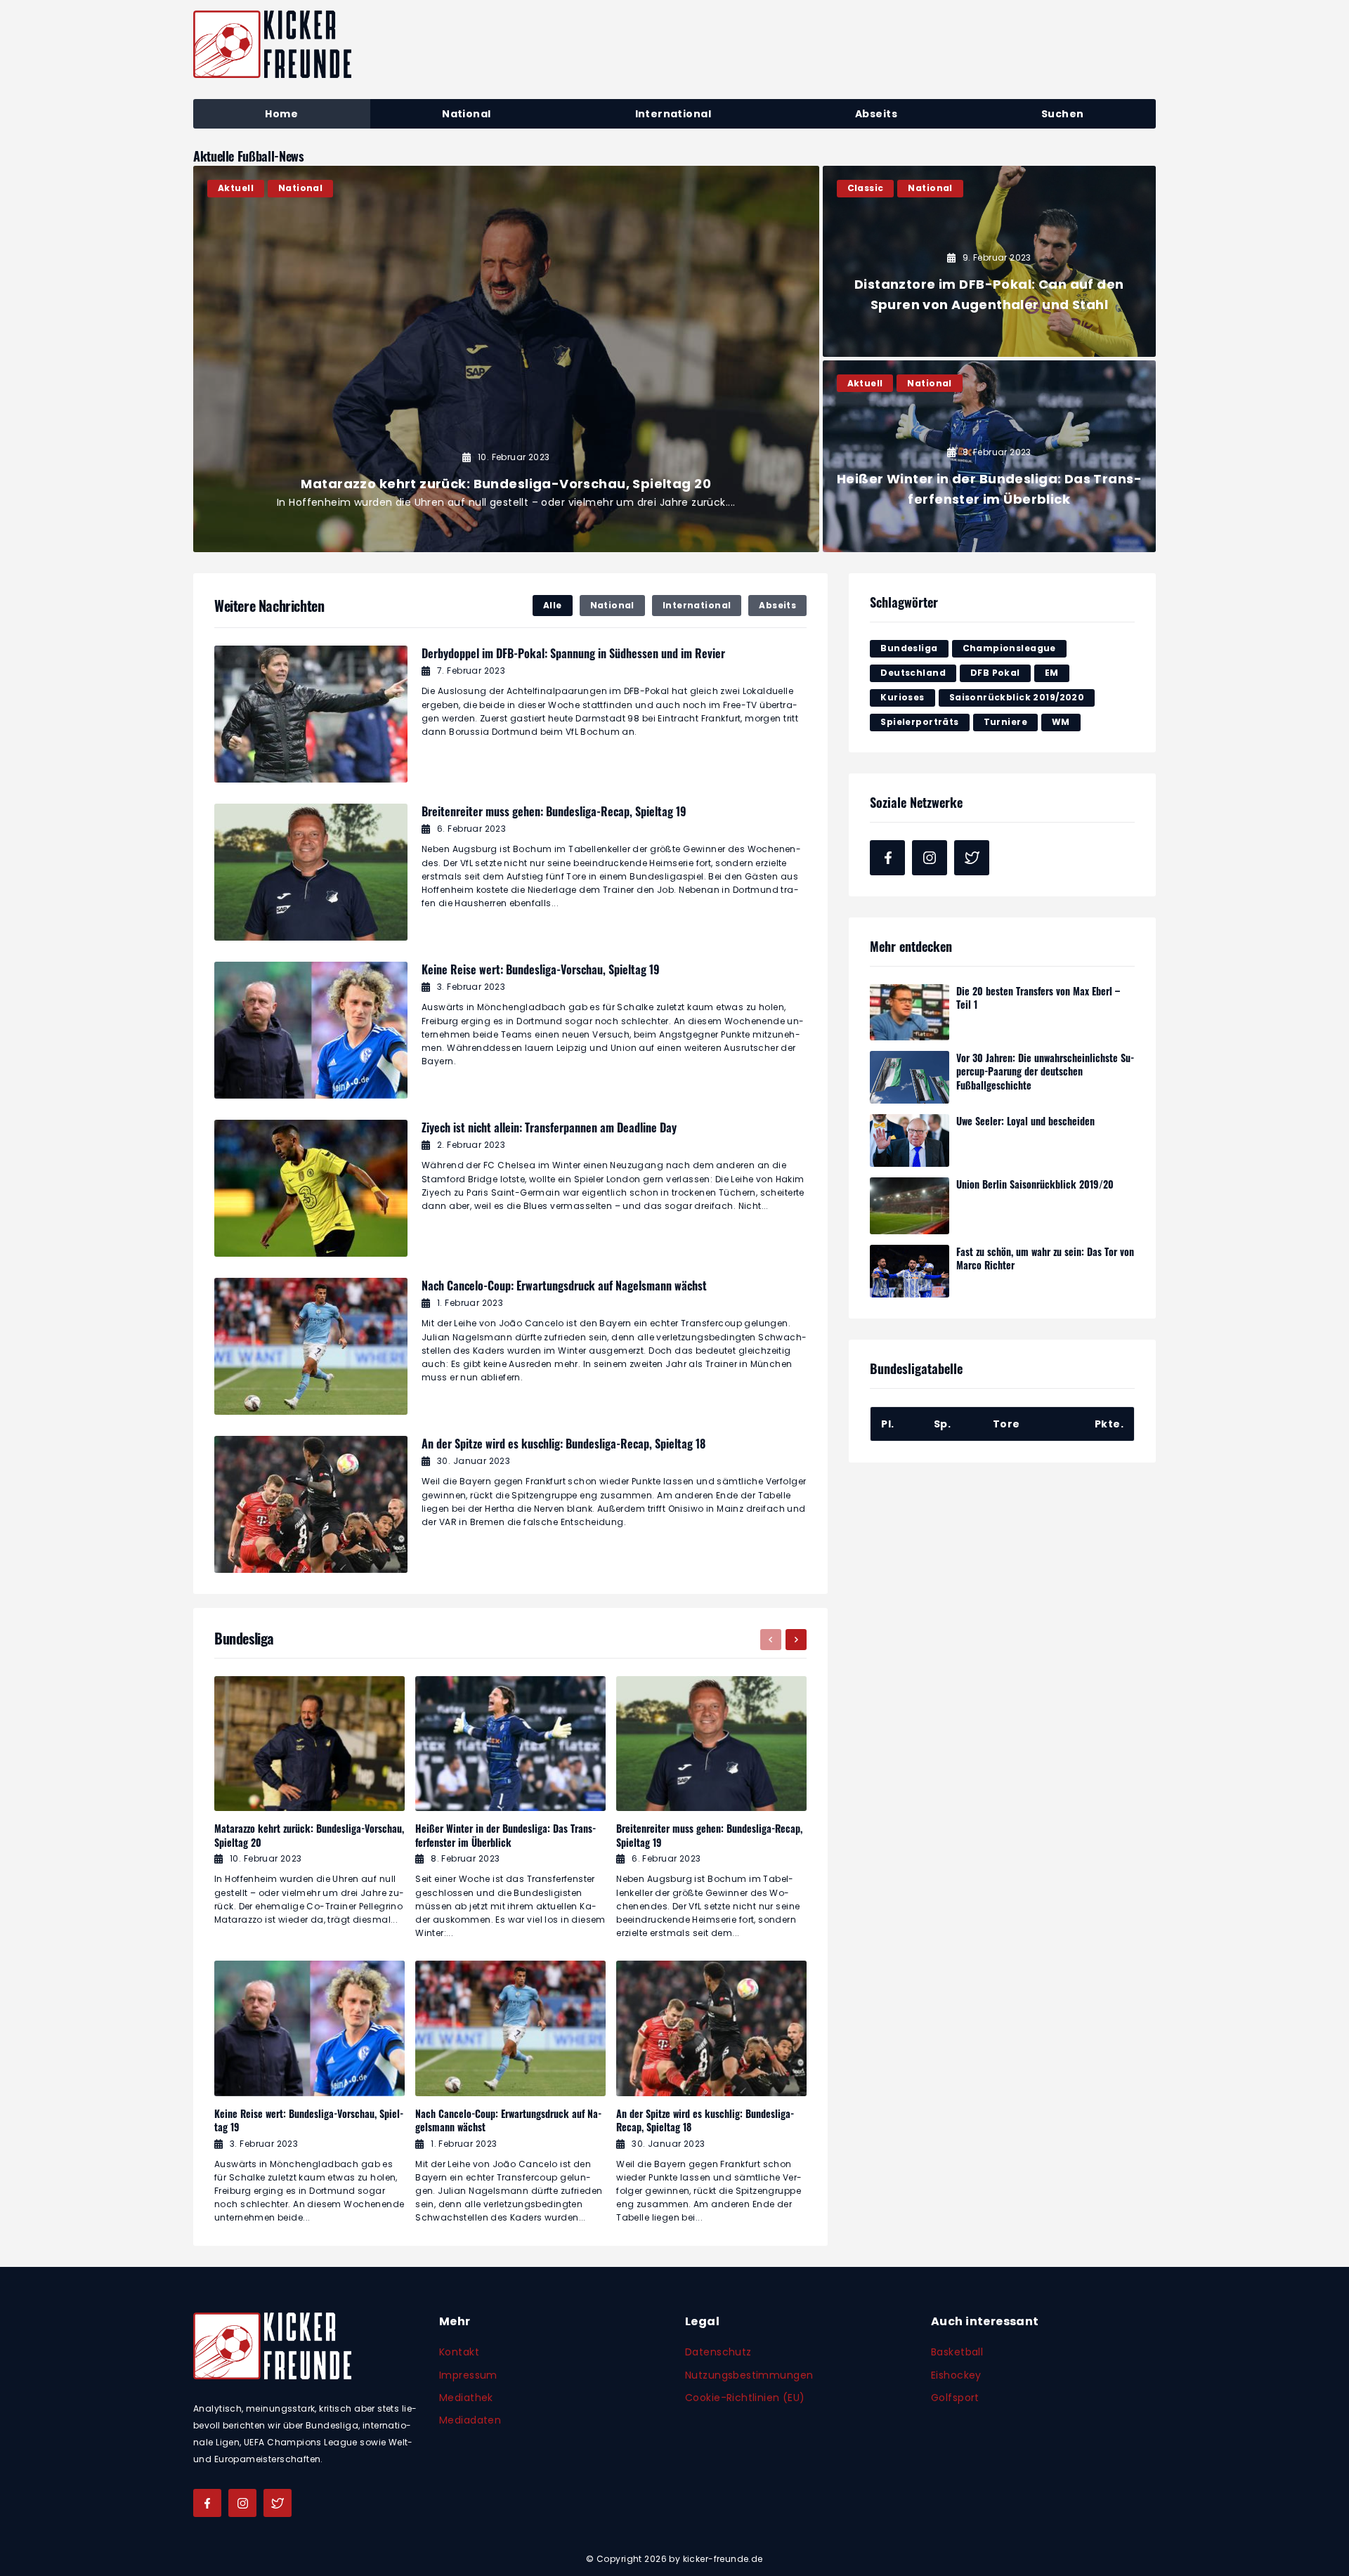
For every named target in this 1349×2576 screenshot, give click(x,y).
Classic (866, 188)
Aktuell (236, 188)
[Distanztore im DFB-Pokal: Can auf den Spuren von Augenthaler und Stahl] (990, 262)
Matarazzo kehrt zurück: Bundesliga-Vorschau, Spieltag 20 (309, 1835)
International (697, 605)
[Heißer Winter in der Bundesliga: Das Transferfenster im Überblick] (990, 456)
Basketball (957, 2352)
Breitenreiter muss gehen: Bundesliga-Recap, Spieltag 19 (554, 811)
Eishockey (956, 2375)
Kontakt (459, 2352)
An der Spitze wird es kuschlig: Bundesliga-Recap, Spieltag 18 (563, 1444)
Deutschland (913, 673)
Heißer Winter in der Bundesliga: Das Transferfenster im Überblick (506, 1835)
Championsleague (1009, 648)
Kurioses (902, 697)
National (300, 188)
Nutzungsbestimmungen (749, 2375)
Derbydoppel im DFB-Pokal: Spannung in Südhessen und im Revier (573, 653)
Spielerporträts (919, 722)
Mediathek (466, 2398)
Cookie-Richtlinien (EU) (745, 2398)
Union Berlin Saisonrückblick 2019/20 (1035, 1184)
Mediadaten (470, 2420)
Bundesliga (909, 648)
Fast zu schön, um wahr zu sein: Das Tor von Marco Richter (1045, 1258)
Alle (553, 605)
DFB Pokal (995, 673)
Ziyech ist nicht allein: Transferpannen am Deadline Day (549, 1127)
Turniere (1005, 722)
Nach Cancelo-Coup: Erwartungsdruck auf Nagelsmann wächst (564, 1286)
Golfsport (955, 2398)
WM (1061, 722)
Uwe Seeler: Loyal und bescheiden (1025, 1121)
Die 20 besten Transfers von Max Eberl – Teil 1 (1038, 998)
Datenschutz (718, 2352)
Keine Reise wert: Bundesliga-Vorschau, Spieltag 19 (541, 969)
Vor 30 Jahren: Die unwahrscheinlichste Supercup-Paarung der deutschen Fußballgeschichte (1045, 1071)
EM (1052, 673)
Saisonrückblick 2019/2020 (1017, 697)
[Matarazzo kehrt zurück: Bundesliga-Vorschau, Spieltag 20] (506, 359)
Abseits (777, 605)
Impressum (468, 2375)
